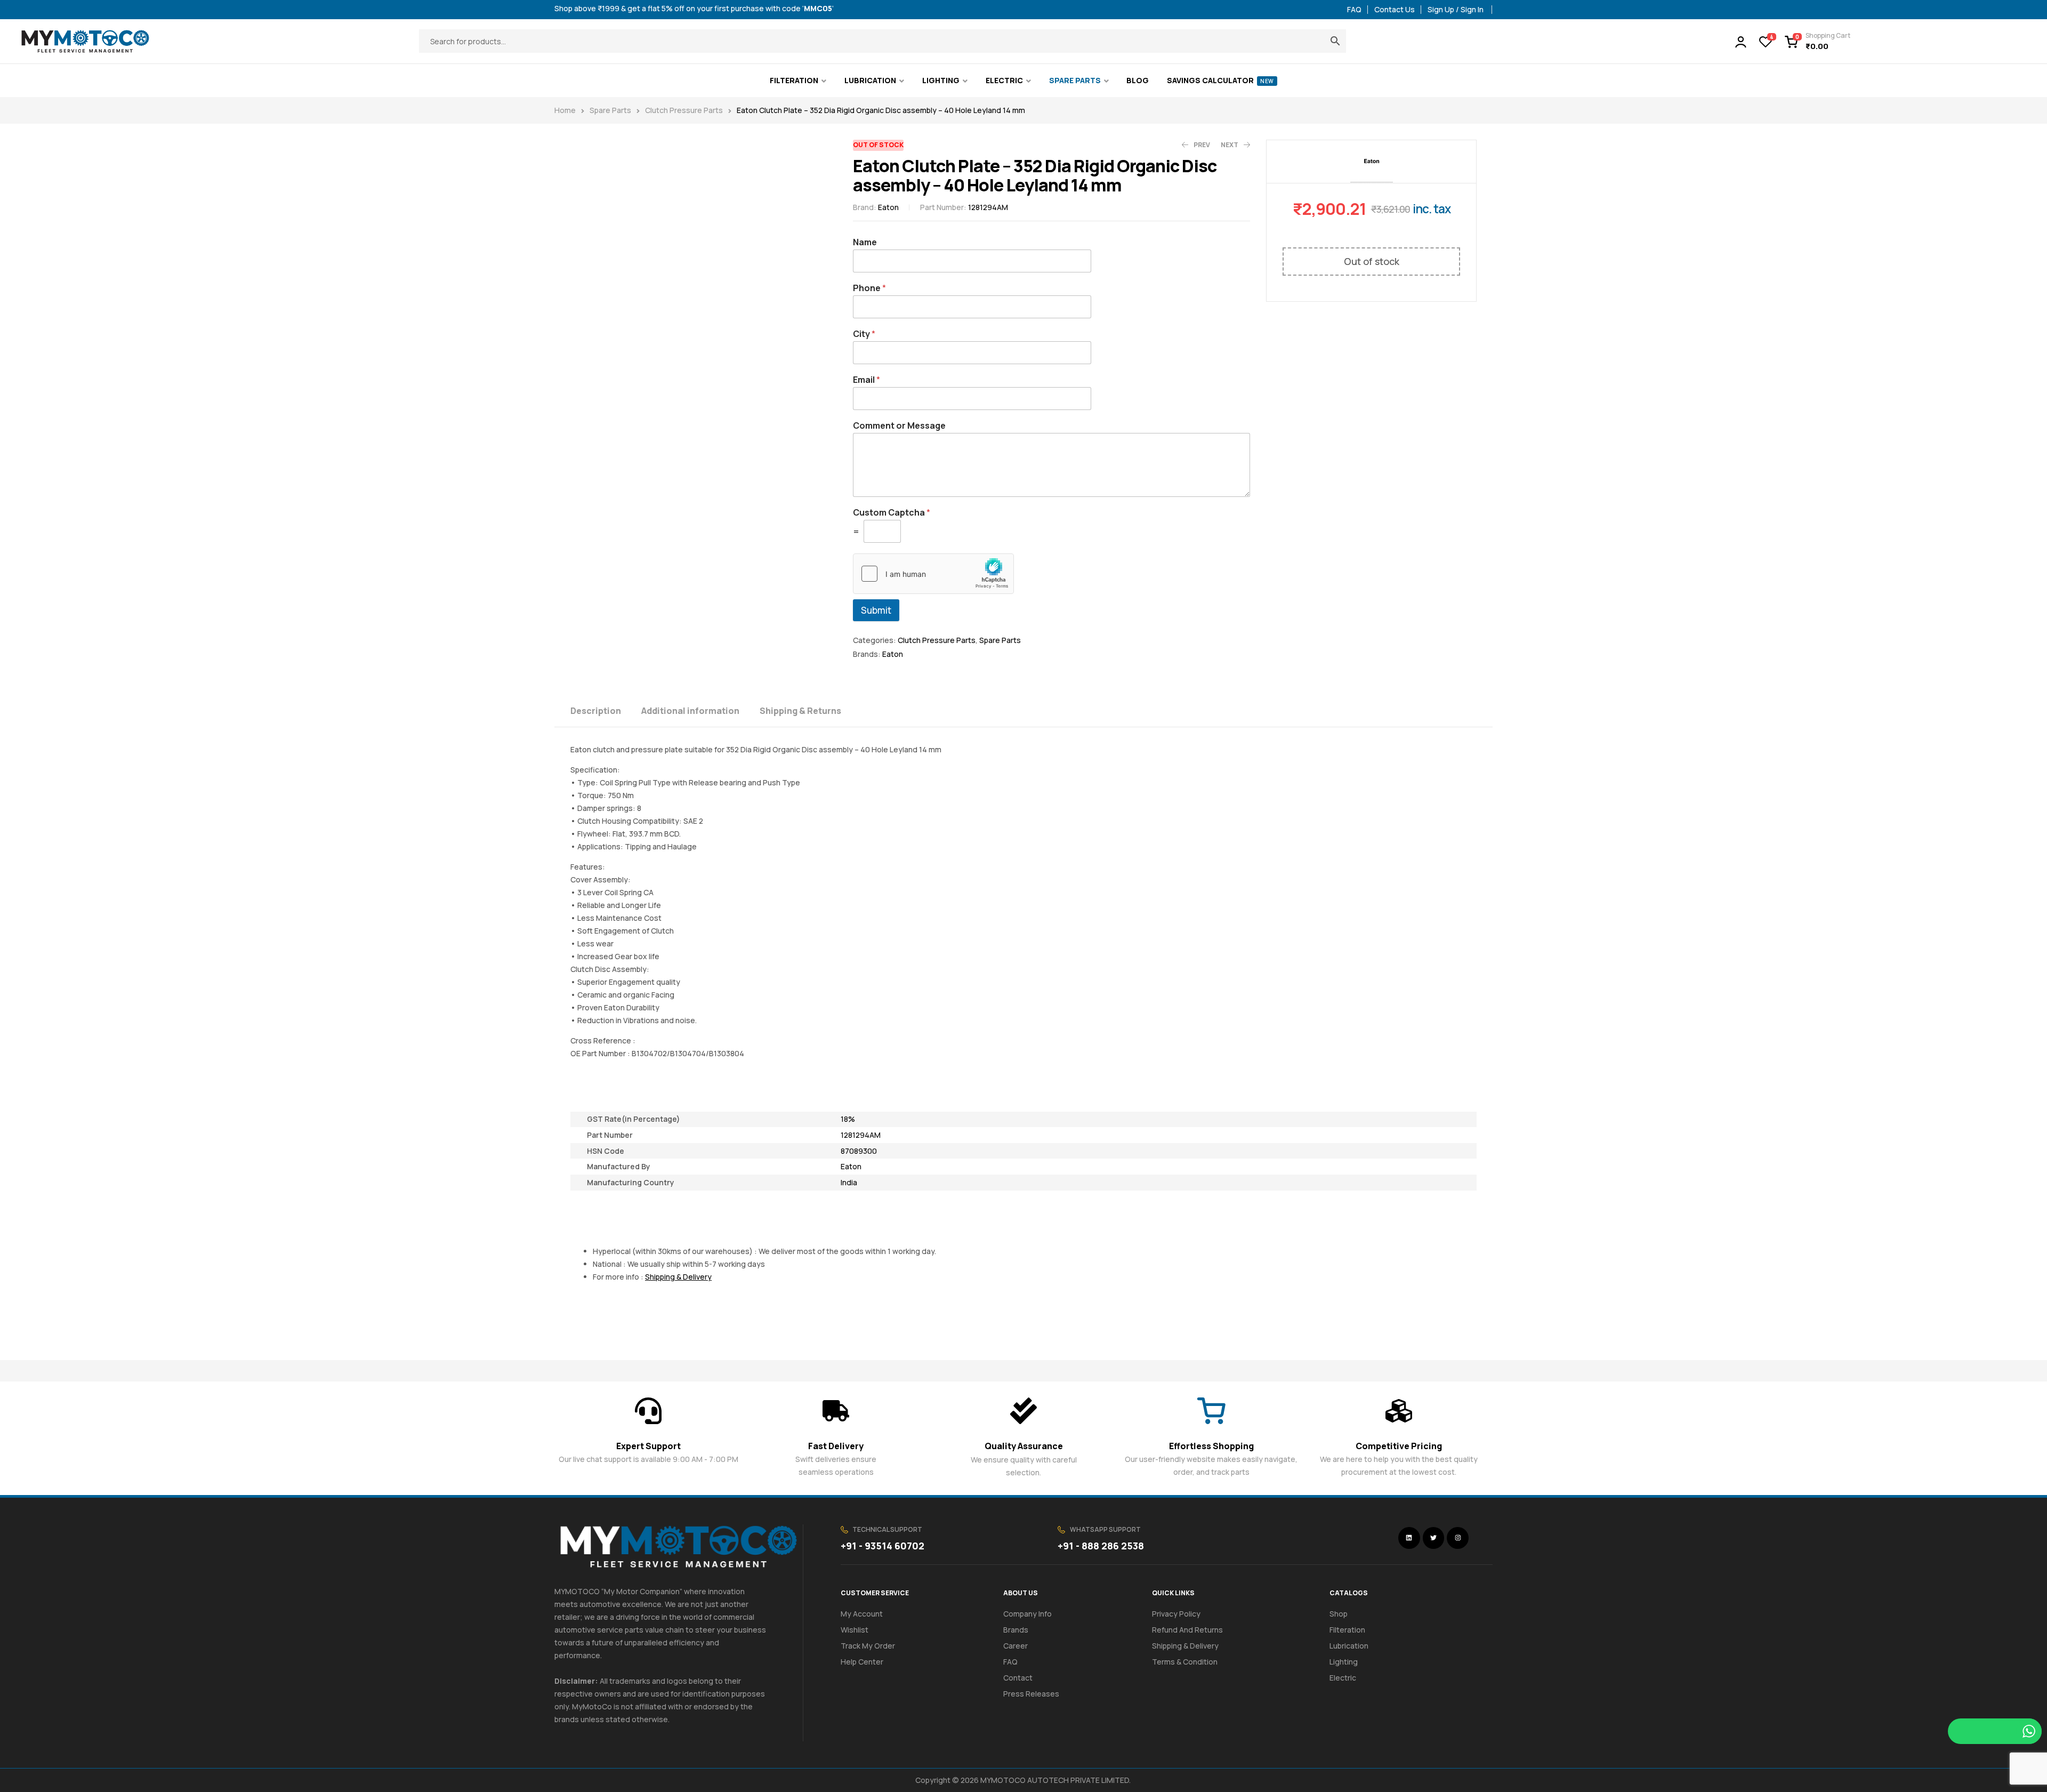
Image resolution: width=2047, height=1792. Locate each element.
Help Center (862, 1662)
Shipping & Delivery (1185, 1646)
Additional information (690, 711)
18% (848, 1119)
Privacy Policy (1176, 1614)
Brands (1016, 1630)
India (849, 1182)
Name (865, 242)
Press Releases (1031, 1694)
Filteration (1347, 1630)
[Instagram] (1458, 1538)
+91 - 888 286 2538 (1101, 1546)
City (864, 334)
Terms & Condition (1185, 1662)
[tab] (605, 710)
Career (1016, 1646)
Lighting (1344, 1662)
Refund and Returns (1187, 1630)
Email (867, 380)
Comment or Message (899, 426)
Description (596, 711)
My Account (862, 1614)
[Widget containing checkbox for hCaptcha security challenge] (933, 574)
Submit (876, 610)
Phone (869, 288)
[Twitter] (1434, 1538)
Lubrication (1349, 1646)
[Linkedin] (1409, 1538)
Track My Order (868, 1646)
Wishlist (855, 1630)
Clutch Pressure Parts (684, 110)
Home (565, 110)
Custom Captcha (892, 513)
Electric (1343, 1678)
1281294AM (861, 1135)
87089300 (859, 1151)
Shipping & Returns (800, 711)
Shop (1339, 1614)
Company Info (1027, 1614)
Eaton (888, 207)
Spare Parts (610, 110)
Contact (1018, 1678)
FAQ (1010, 1662)
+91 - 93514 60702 (883, 1546)
